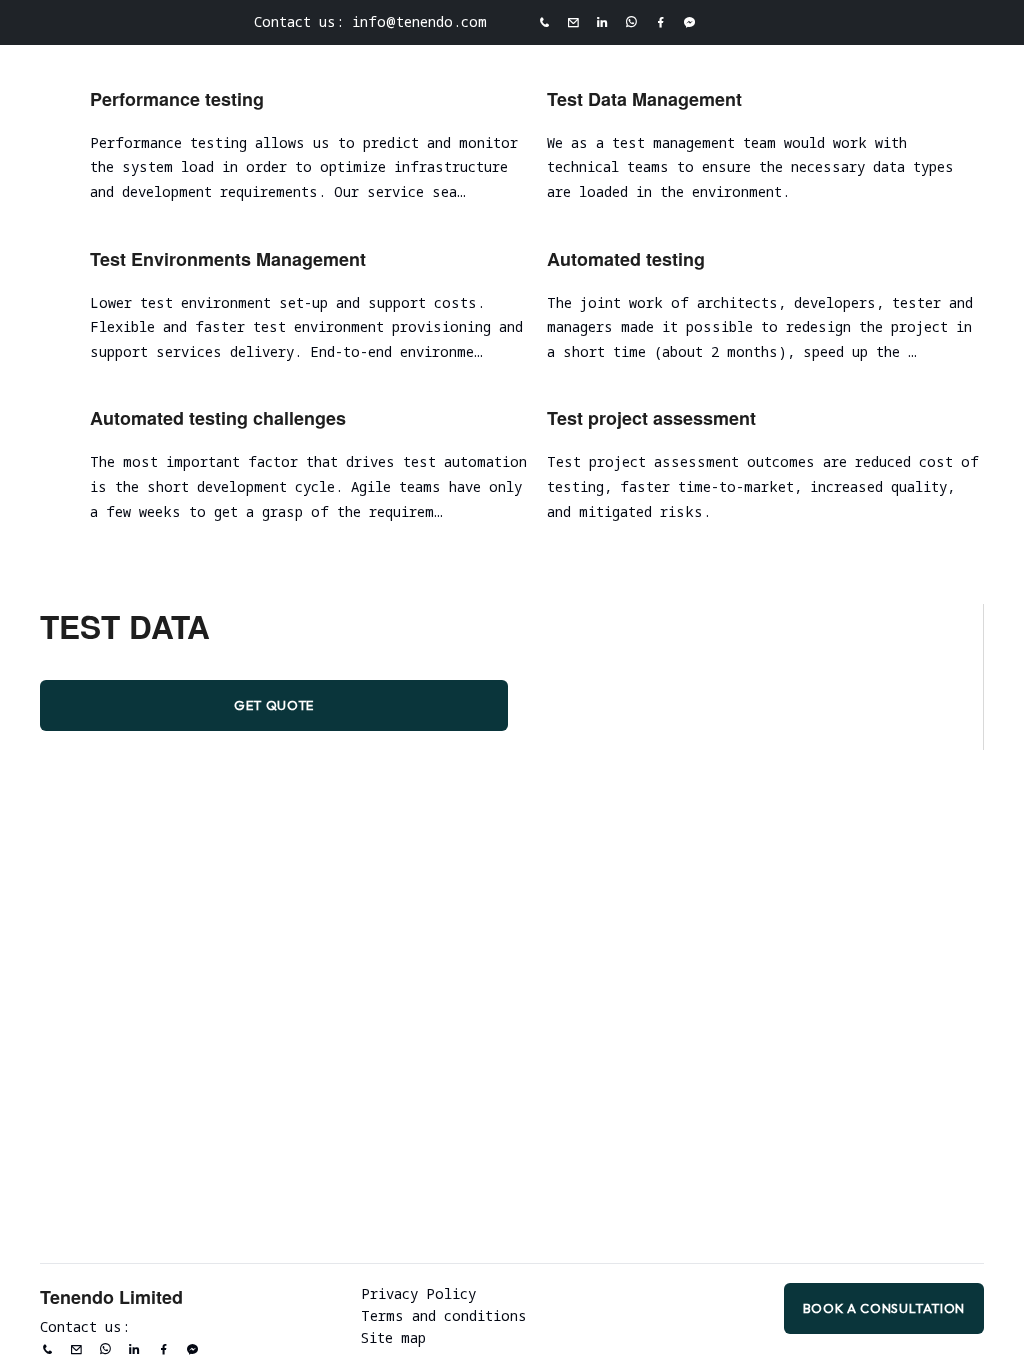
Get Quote (274, 705)
